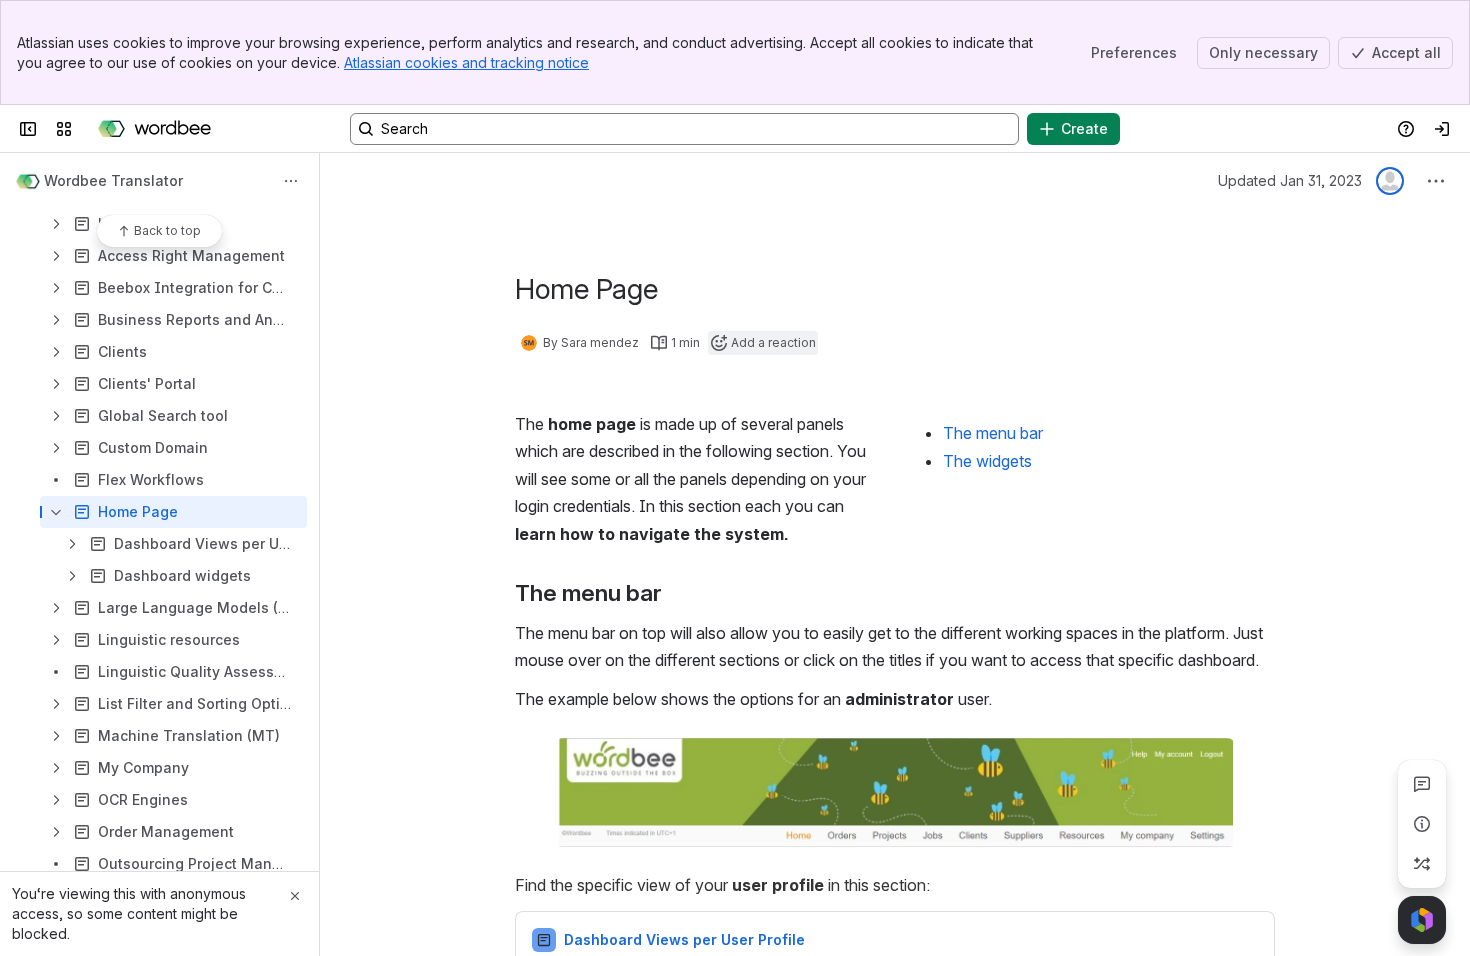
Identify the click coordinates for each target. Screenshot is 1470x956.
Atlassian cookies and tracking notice (466, 62)
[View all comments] (1422, 784)
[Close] (295, 896)
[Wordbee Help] (154, 129)
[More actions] (291, 181)
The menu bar (993, 433)
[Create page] (1422, 864)
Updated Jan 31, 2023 (1290, 180)
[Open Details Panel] (1422, 824)
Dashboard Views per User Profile (684, 940)
